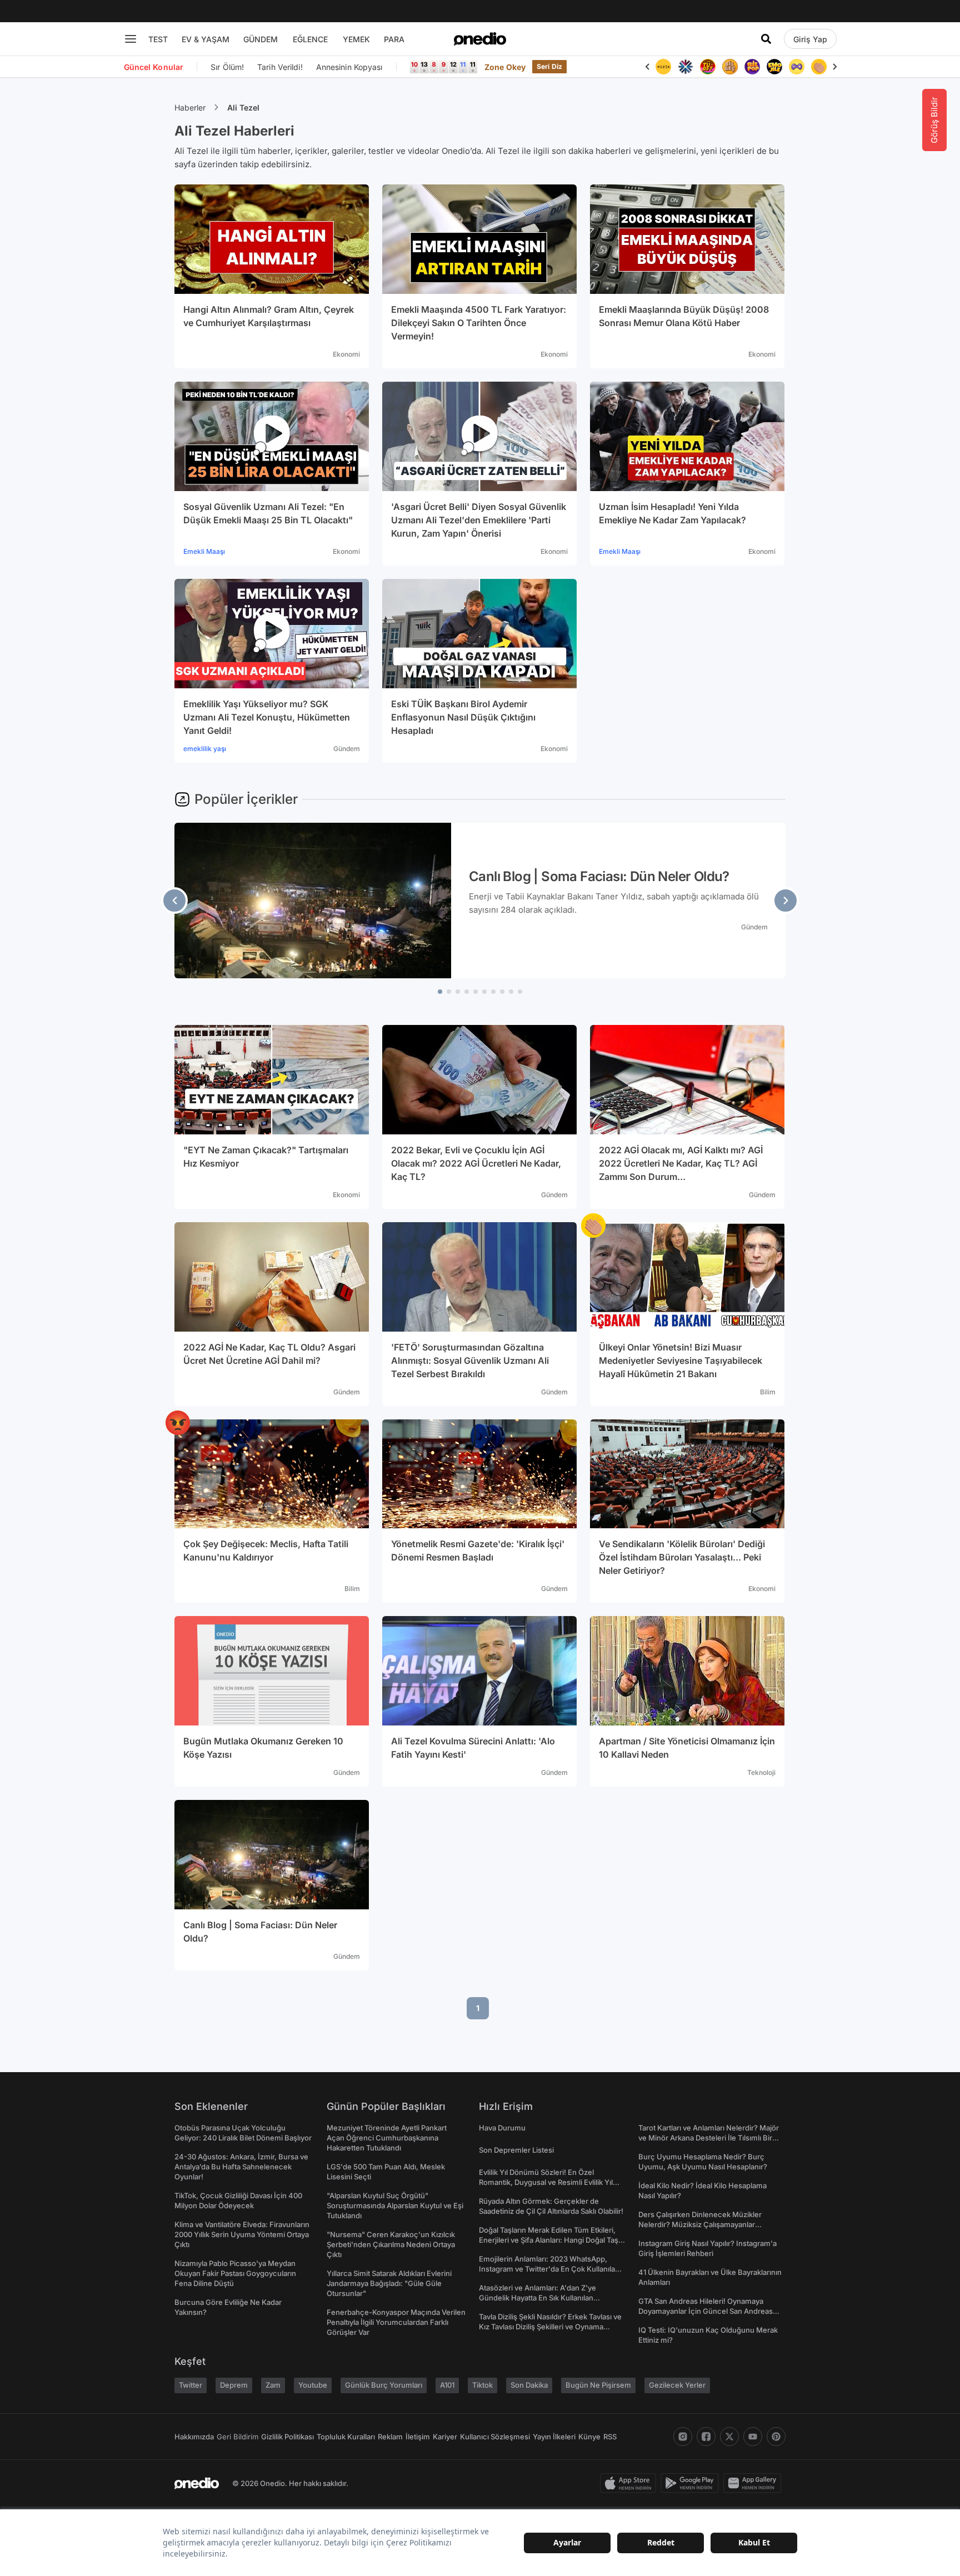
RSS (610, 2437)
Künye (589, 2437)
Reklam (390, 2437)
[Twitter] (729, 2437)
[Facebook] (706, 2437)
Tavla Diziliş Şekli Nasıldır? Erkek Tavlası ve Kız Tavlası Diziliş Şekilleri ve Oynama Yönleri (550, 2327)
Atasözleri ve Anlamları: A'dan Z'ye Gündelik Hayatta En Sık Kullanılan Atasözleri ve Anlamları (537, 2298)
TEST (158, 39)
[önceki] (174, 901)
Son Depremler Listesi (516, 2150)
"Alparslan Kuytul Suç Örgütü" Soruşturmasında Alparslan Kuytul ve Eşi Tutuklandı (395, 2205)
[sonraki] (786, 901)
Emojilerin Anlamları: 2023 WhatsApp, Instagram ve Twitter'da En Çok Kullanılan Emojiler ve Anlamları (549, 2269)
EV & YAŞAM (206, 39)
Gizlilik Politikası (287, 2437)
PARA (394, 39)
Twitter (191, 2385)
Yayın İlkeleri (554, 2437)
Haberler (190, 107)
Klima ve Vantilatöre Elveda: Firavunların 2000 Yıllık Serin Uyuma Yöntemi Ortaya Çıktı (242, 2234)
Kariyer (445, 2437)
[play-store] (692, 2483)
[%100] (663, 67)
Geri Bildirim (237, 2437)
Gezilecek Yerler (677, 2385)
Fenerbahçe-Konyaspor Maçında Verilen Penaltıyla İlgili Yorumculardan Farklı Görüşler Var (396, 2322)
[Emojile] (774, 67)
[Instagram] (683, 2437)
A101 (447, 2385)
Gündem (347, 749)
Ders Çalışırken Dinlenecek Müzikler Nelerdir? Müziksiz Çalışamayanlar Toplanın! (700, 2224)
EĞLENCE (310, 39)
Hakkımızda (194, 2437)
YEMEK (356, 39)
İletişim (418, 2437)
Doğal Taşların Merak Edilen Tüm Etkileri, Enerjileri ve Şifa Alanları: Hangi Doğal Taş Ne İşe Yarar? (549, 2240)
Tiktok (482, 2385)
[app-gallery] (754, 2483)
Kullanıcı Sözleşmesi (495, 2437)
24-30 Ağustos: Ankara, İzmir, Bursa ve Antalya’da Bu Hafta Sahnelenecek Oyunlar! (241, 2167)
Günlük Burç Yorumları (384, 2385)
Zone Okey (505, 67)
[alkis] (819, 67)
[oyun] (797, 67)
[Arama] (766, 39)
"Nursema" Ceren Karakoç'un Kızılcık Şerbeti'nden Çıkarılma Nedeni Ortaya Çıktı (391, 2244)
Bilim (768, 1392)
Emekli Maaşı (204, 551)
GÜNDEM (261, 39)
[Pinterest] (776, 2437)
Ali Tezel (243, 107)
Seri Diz (549, 66)
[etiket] (593, 1226)
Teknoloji (761, 1772)
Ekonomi (346, 354)
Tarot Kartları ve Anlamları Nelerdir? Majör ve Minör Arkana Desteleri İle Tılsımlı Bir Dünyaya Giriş (709, 2138)
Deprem (234, 2385)
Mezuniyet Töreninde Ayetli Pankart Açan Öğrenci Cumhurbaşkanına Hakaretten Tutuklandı (387, 2138)
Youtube (313, 2385)
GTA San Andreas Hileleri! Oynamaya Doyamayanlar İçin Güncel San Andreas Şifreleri (706, 2311)
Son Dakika (529, 2385)
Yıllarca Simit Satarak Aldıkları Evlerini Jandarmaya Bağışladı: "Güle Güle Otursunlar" (389, 2283)
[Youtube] (753, 2437)
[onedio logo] (480, 39)
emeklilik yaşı (205, 749)
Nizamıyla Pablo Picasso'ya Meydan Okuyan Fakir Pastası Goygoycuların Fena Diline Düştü (235, 2273)
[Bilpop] (752, 67)
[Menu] (131, 39)
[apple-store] (630, 2483)
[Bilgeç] (730, 67)
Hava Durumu (502, 2128)
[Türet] (708, 67)
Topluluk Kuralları (346, 2437)
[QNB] (686, 67)
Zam (273, 2385)
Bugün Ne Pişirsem (598, 2385)
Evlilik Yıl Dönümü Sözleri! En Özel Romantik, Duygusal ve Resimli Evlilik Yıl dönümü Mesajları (546, 2182)
